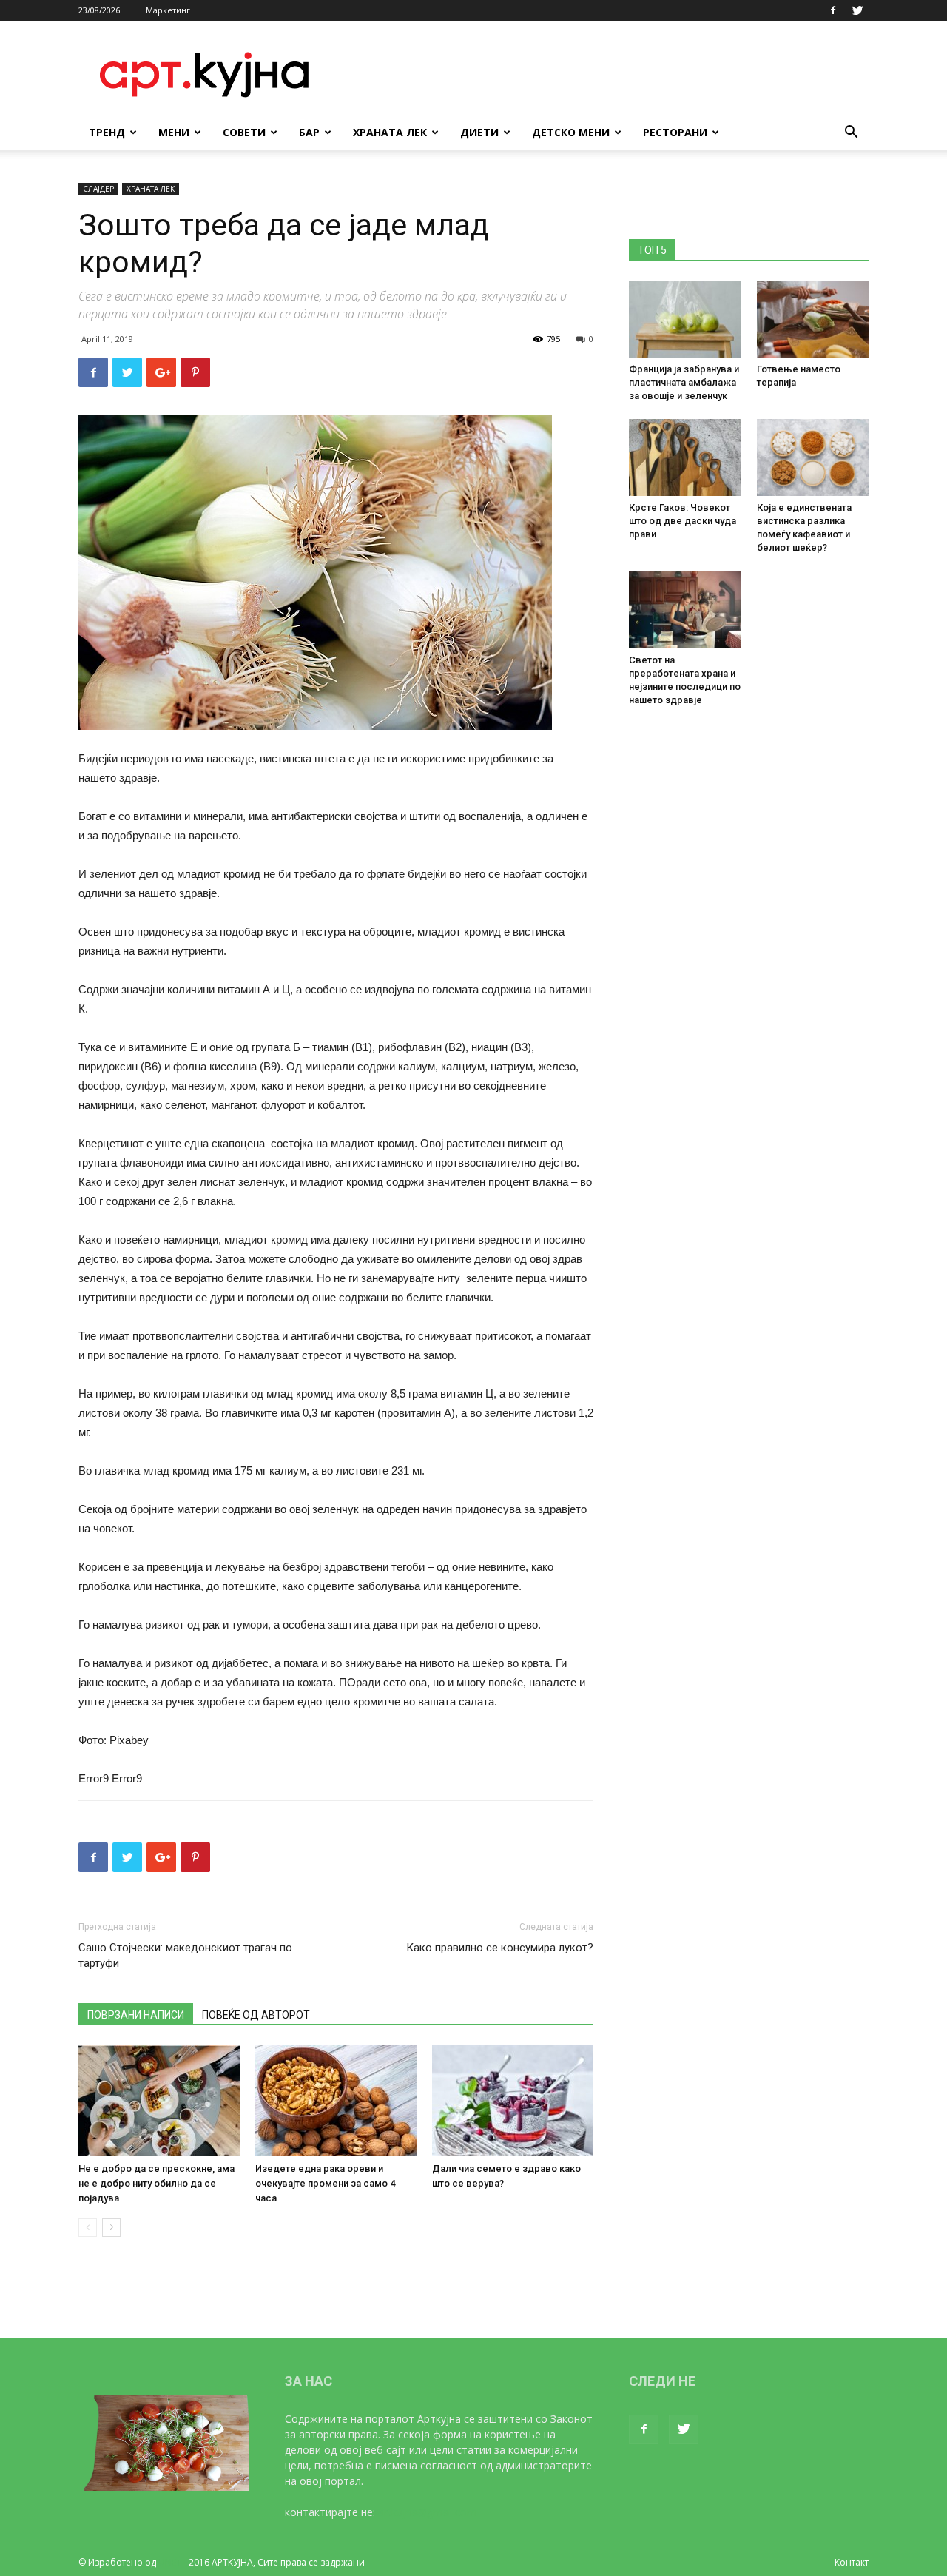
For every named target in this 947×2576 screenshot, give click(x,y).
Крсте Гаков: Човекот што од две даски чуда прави (683, 521)
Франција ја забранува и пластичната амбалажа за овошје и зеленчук (684, 382)
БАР (309, 132)
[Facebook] (833, 10)
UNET (170, 2562)
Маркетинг (168, 10)
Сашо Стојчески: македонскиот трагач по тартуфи (185, 1955)
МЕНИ (174, 132)
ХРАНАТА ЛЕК (390, 132)
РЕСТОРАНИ (675, 132)
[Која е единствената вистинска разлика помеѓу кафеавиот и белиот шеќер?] (813, 457)
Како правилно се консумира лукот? (500, 1948)
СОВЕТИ (244, 132)
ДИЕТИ (479, 132)
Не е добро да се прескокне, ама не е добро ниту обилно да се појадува (156, 2183)
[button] (851, 134)
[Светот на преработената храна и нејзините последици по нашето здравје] (685, 609)
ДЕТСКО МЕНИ (571, 132)
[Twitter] (857, 10)
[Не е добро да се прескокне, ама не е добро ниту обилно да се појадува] (159, 2101)
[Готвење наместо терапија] (813, 319)
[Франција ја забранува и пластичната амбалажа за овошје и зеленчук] (685, 319)
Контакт (852, 2562)
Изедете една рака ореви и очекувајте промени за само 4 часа (325, 2183)
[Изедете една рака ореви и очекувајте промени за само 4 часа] (336, 2101)
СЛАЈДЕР (98, 189)
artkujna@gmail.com (427, 2512)
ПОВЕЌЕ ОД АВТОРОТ (256, 2015)
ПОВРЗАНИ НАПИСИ (136, 2015)
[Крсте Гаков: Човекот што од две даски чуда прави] (685, 457)
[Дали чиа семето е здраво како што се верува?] (513, 2101)
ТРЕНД (107, 132)
